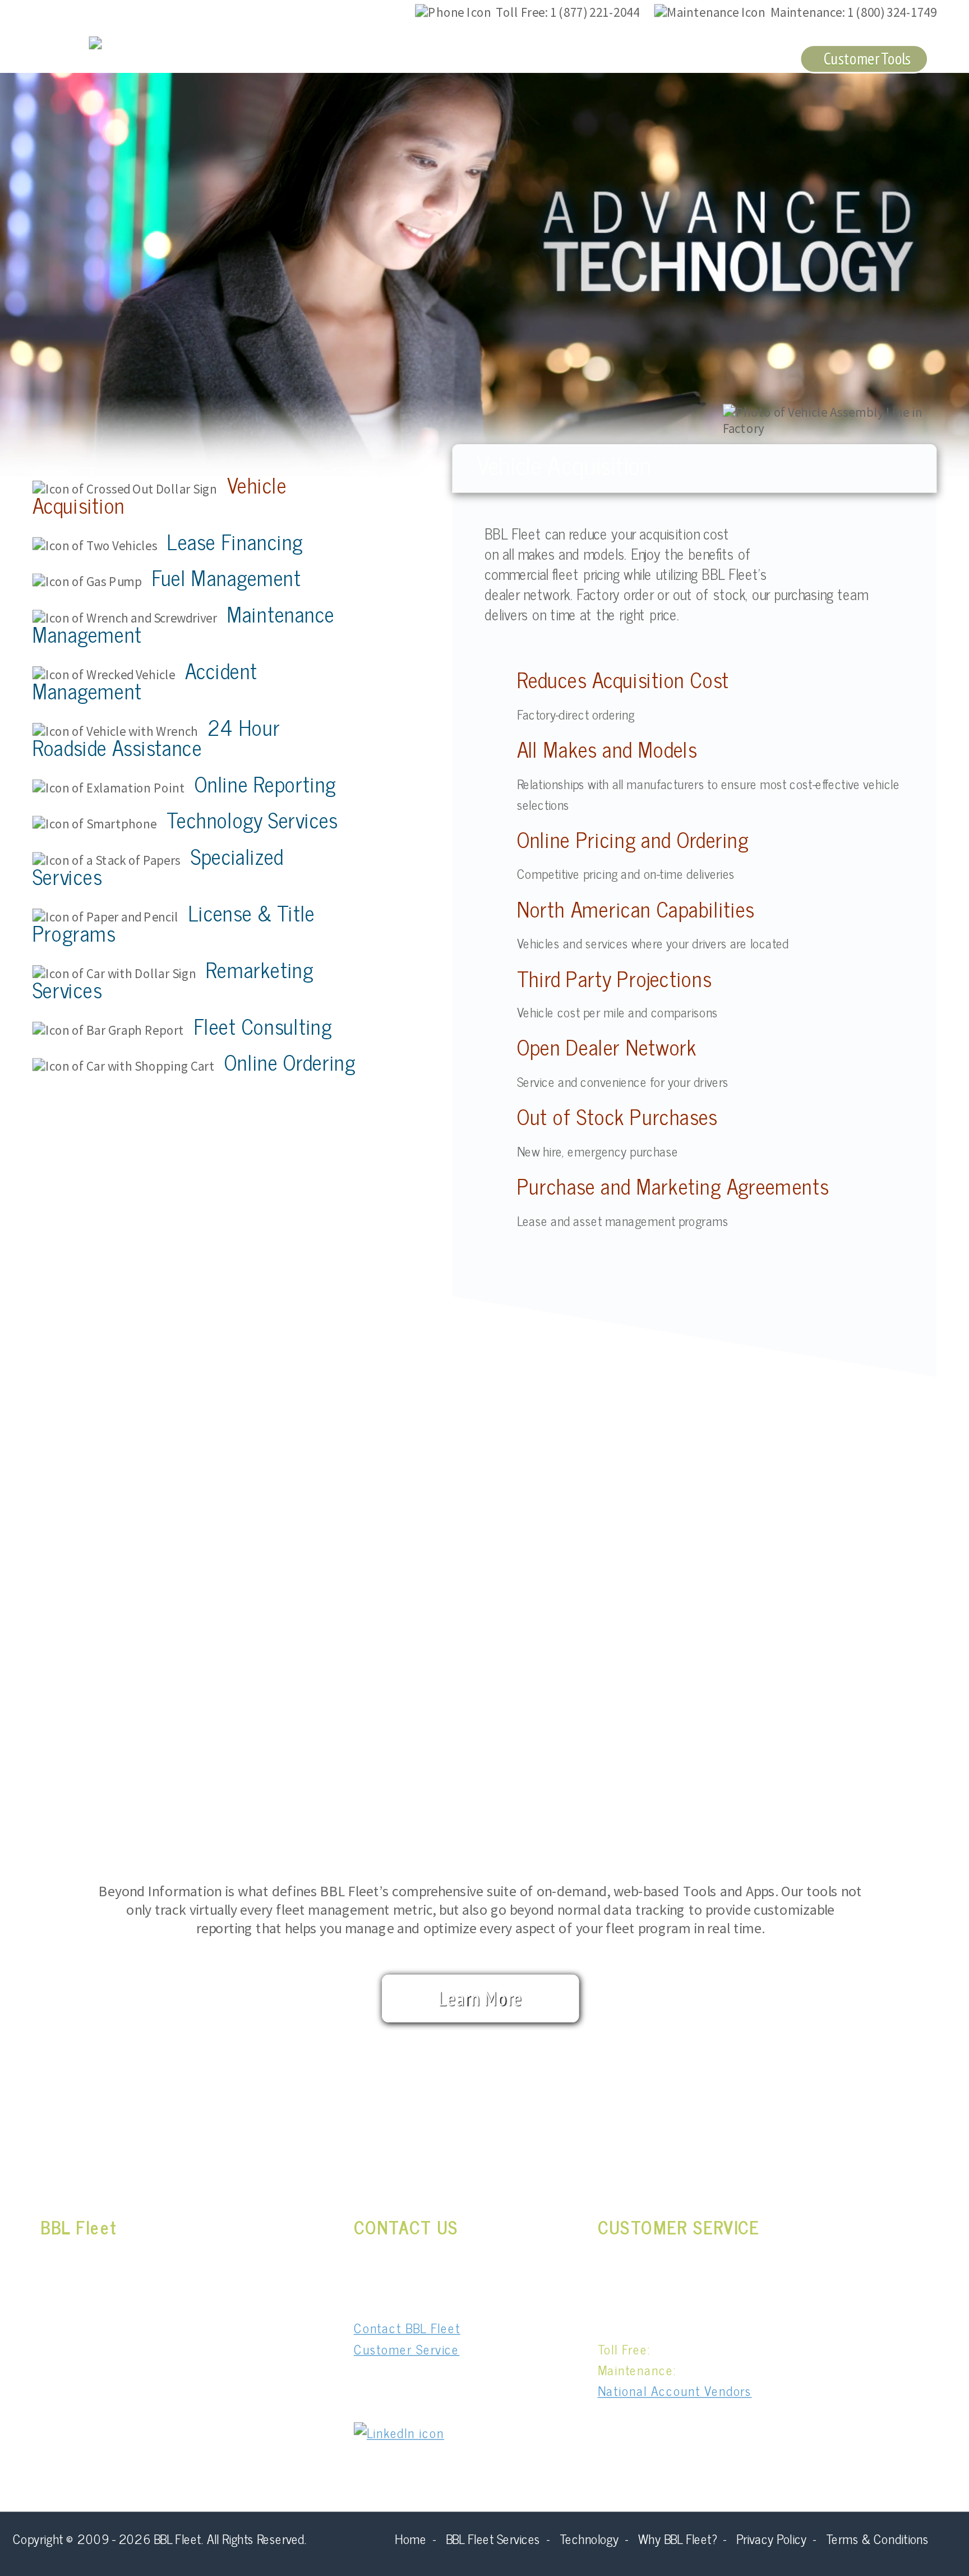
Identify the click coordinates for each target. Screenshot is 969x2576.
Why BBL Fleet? (594, 58)
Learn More (481, 1998)
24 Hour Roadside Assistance (156, 736)
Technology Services (252, 819)
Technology (485, 58)
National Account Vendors (675, 2391)
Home (410, 2538)
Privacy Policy (771, 2538)
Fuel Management (227, 577)
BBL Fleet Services (364, 58)
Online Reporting (265, 783)
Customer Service (723, 58)
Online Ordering (290, 1062)
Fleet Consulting (263, 1025)
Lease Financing (235, 541)
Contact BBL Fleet (407, 2327)
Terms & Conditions (877, 2538)
